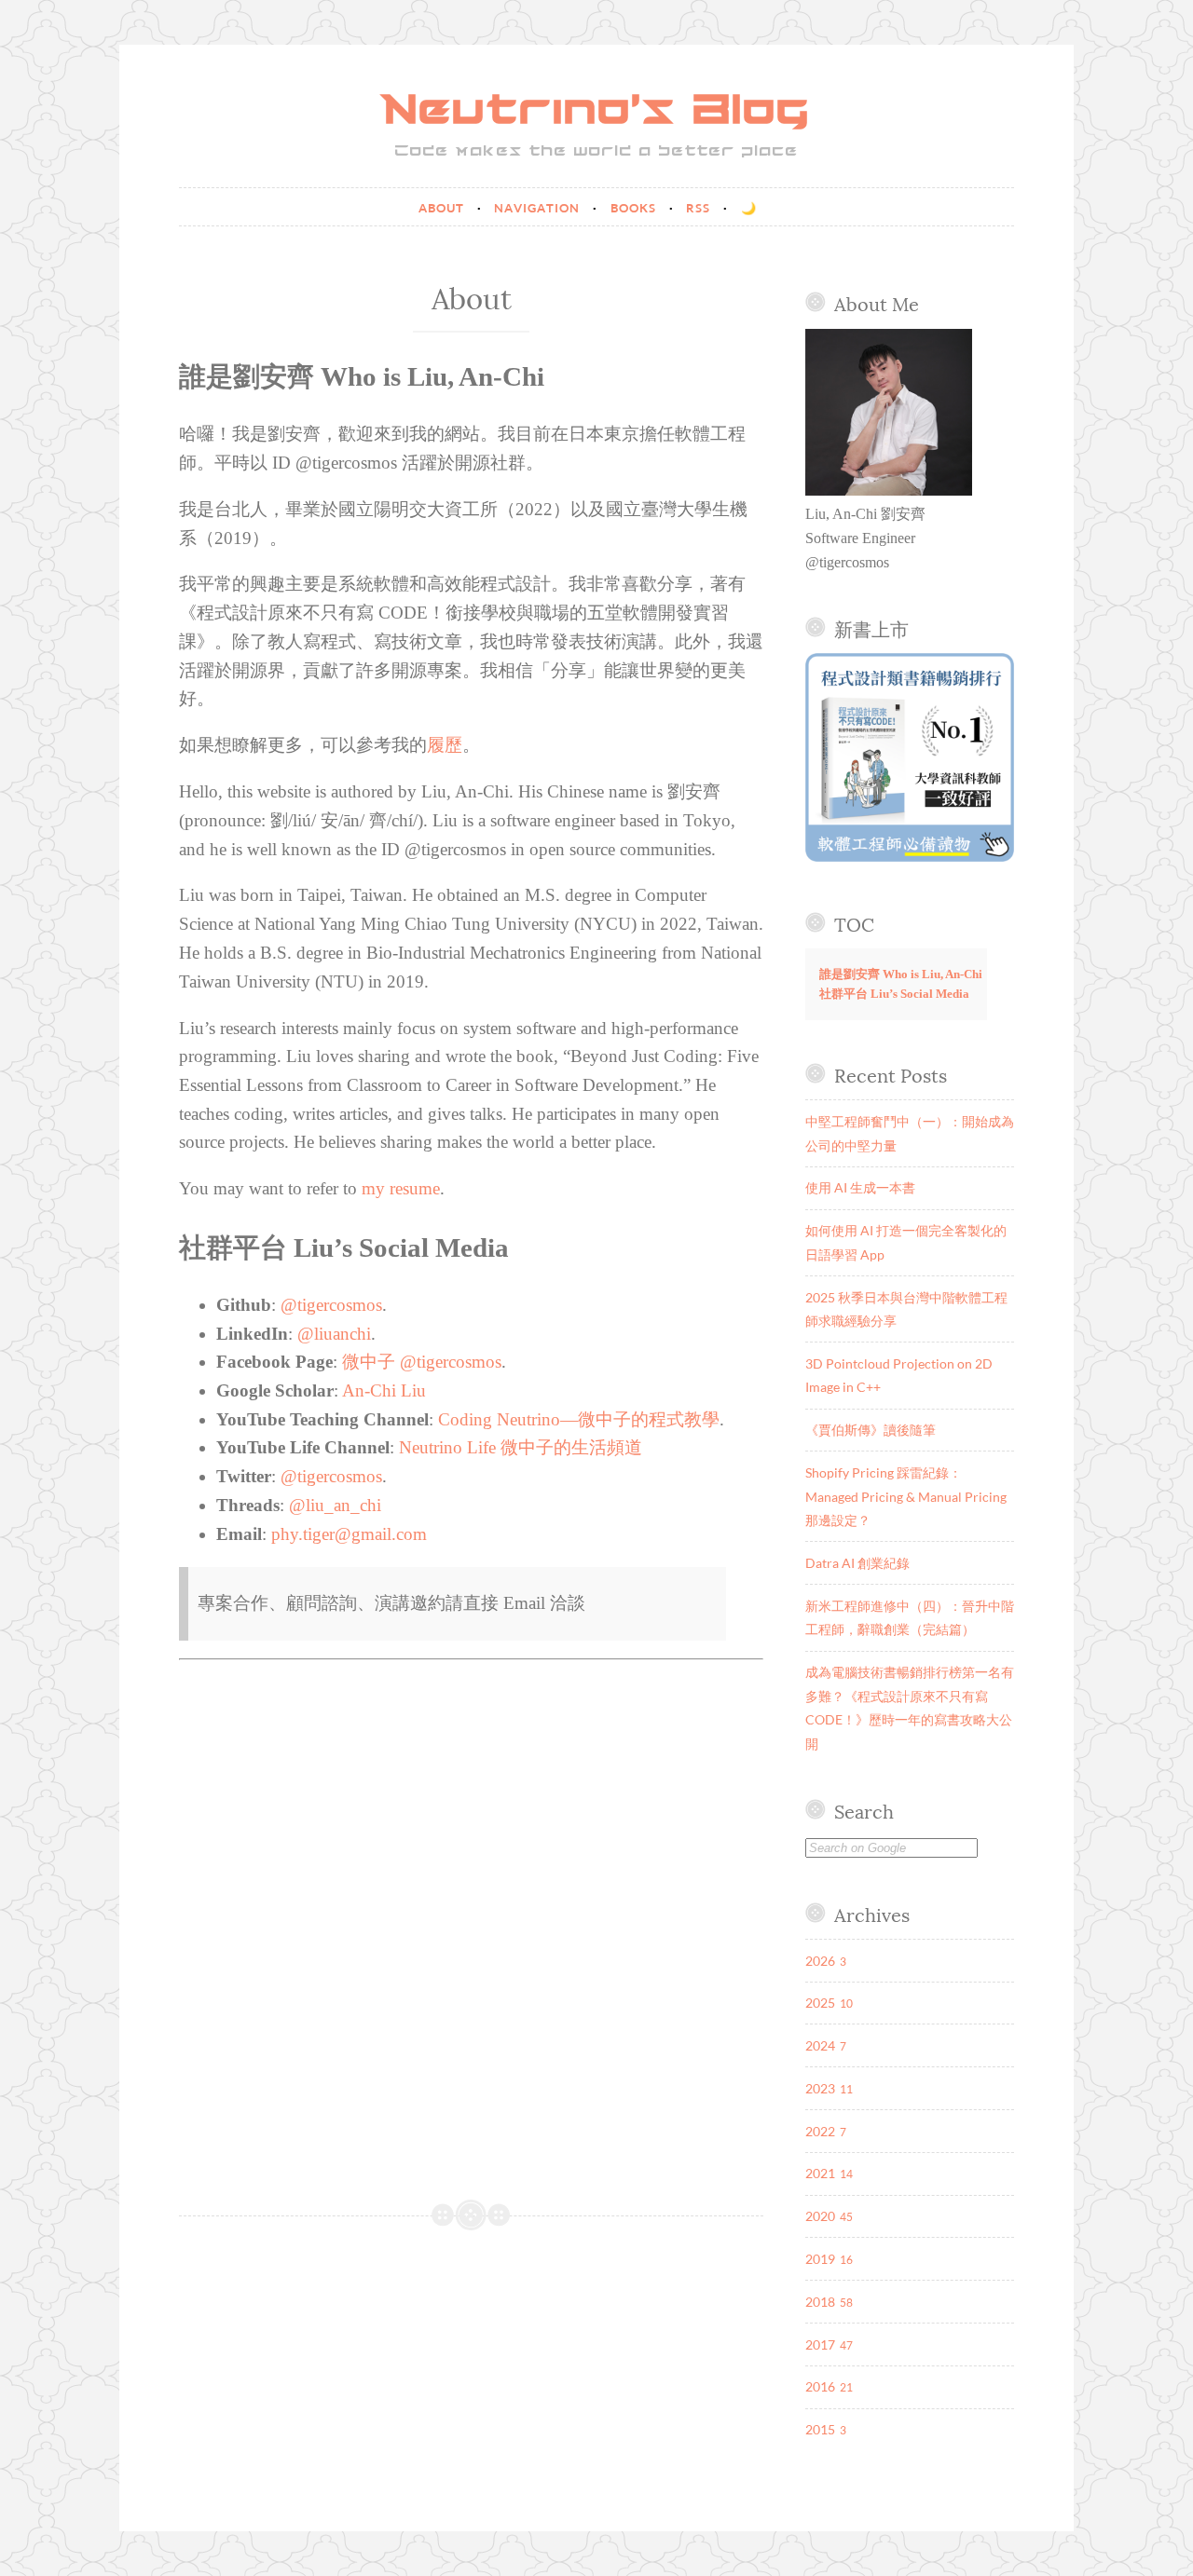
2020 (820, 2216)
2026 (820, 1961)
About (443, 208)
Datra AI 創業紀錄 (857, 1563)
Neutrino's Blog (596, 112)
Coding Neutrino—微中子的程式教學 (579, 1419)
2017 (820, 2344)
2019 (820, 2259)
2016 (820, 2386)
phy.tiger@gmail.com (349, 1534)
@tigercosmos (331, 1305)
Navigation (539, 208)
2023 (820, 2088)
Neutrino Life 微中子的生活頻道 (521, 1447)
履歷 (445, 745)
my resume (401, 1188)
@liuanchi (334, 1334)
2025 (820, 2003)
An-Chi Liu (384, 1390)
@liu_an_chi (335, 1505)
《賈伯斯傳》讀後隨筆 (871, 1430)
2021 (820, 2173)
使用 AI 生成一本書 (860, 1187)
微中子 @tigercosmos (422, 1362)
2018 (820, 2302)
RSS (700, 208)
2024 (820, 2045)
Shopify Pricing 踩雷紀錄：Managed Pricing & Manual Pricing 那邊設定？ (906, 1496)
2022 (820, 2131)
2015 (820, 2429)
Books (635, 208)
